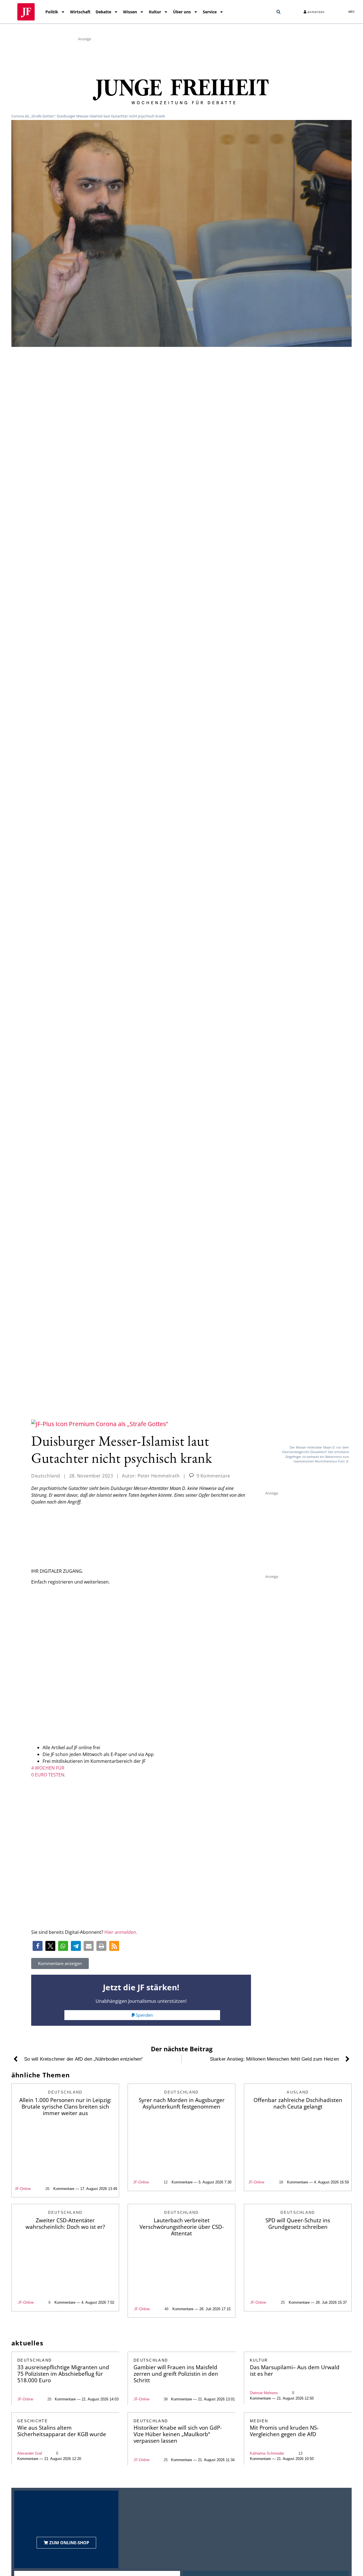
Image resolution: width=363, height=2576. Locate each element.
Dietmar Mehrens (264, 2393)
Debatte (103, 12)
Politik (52, 12)
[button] (278, 12)
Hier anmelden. (121, 1932)
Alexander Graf (30, 2453)
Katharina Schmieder (267, 2453)
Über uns (182, 12)
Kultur (155, 12)
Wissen (130, 12)
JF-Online (23, 2189)
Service (210, 12)
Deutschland (46, 1476)
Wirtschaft (80, 12)
